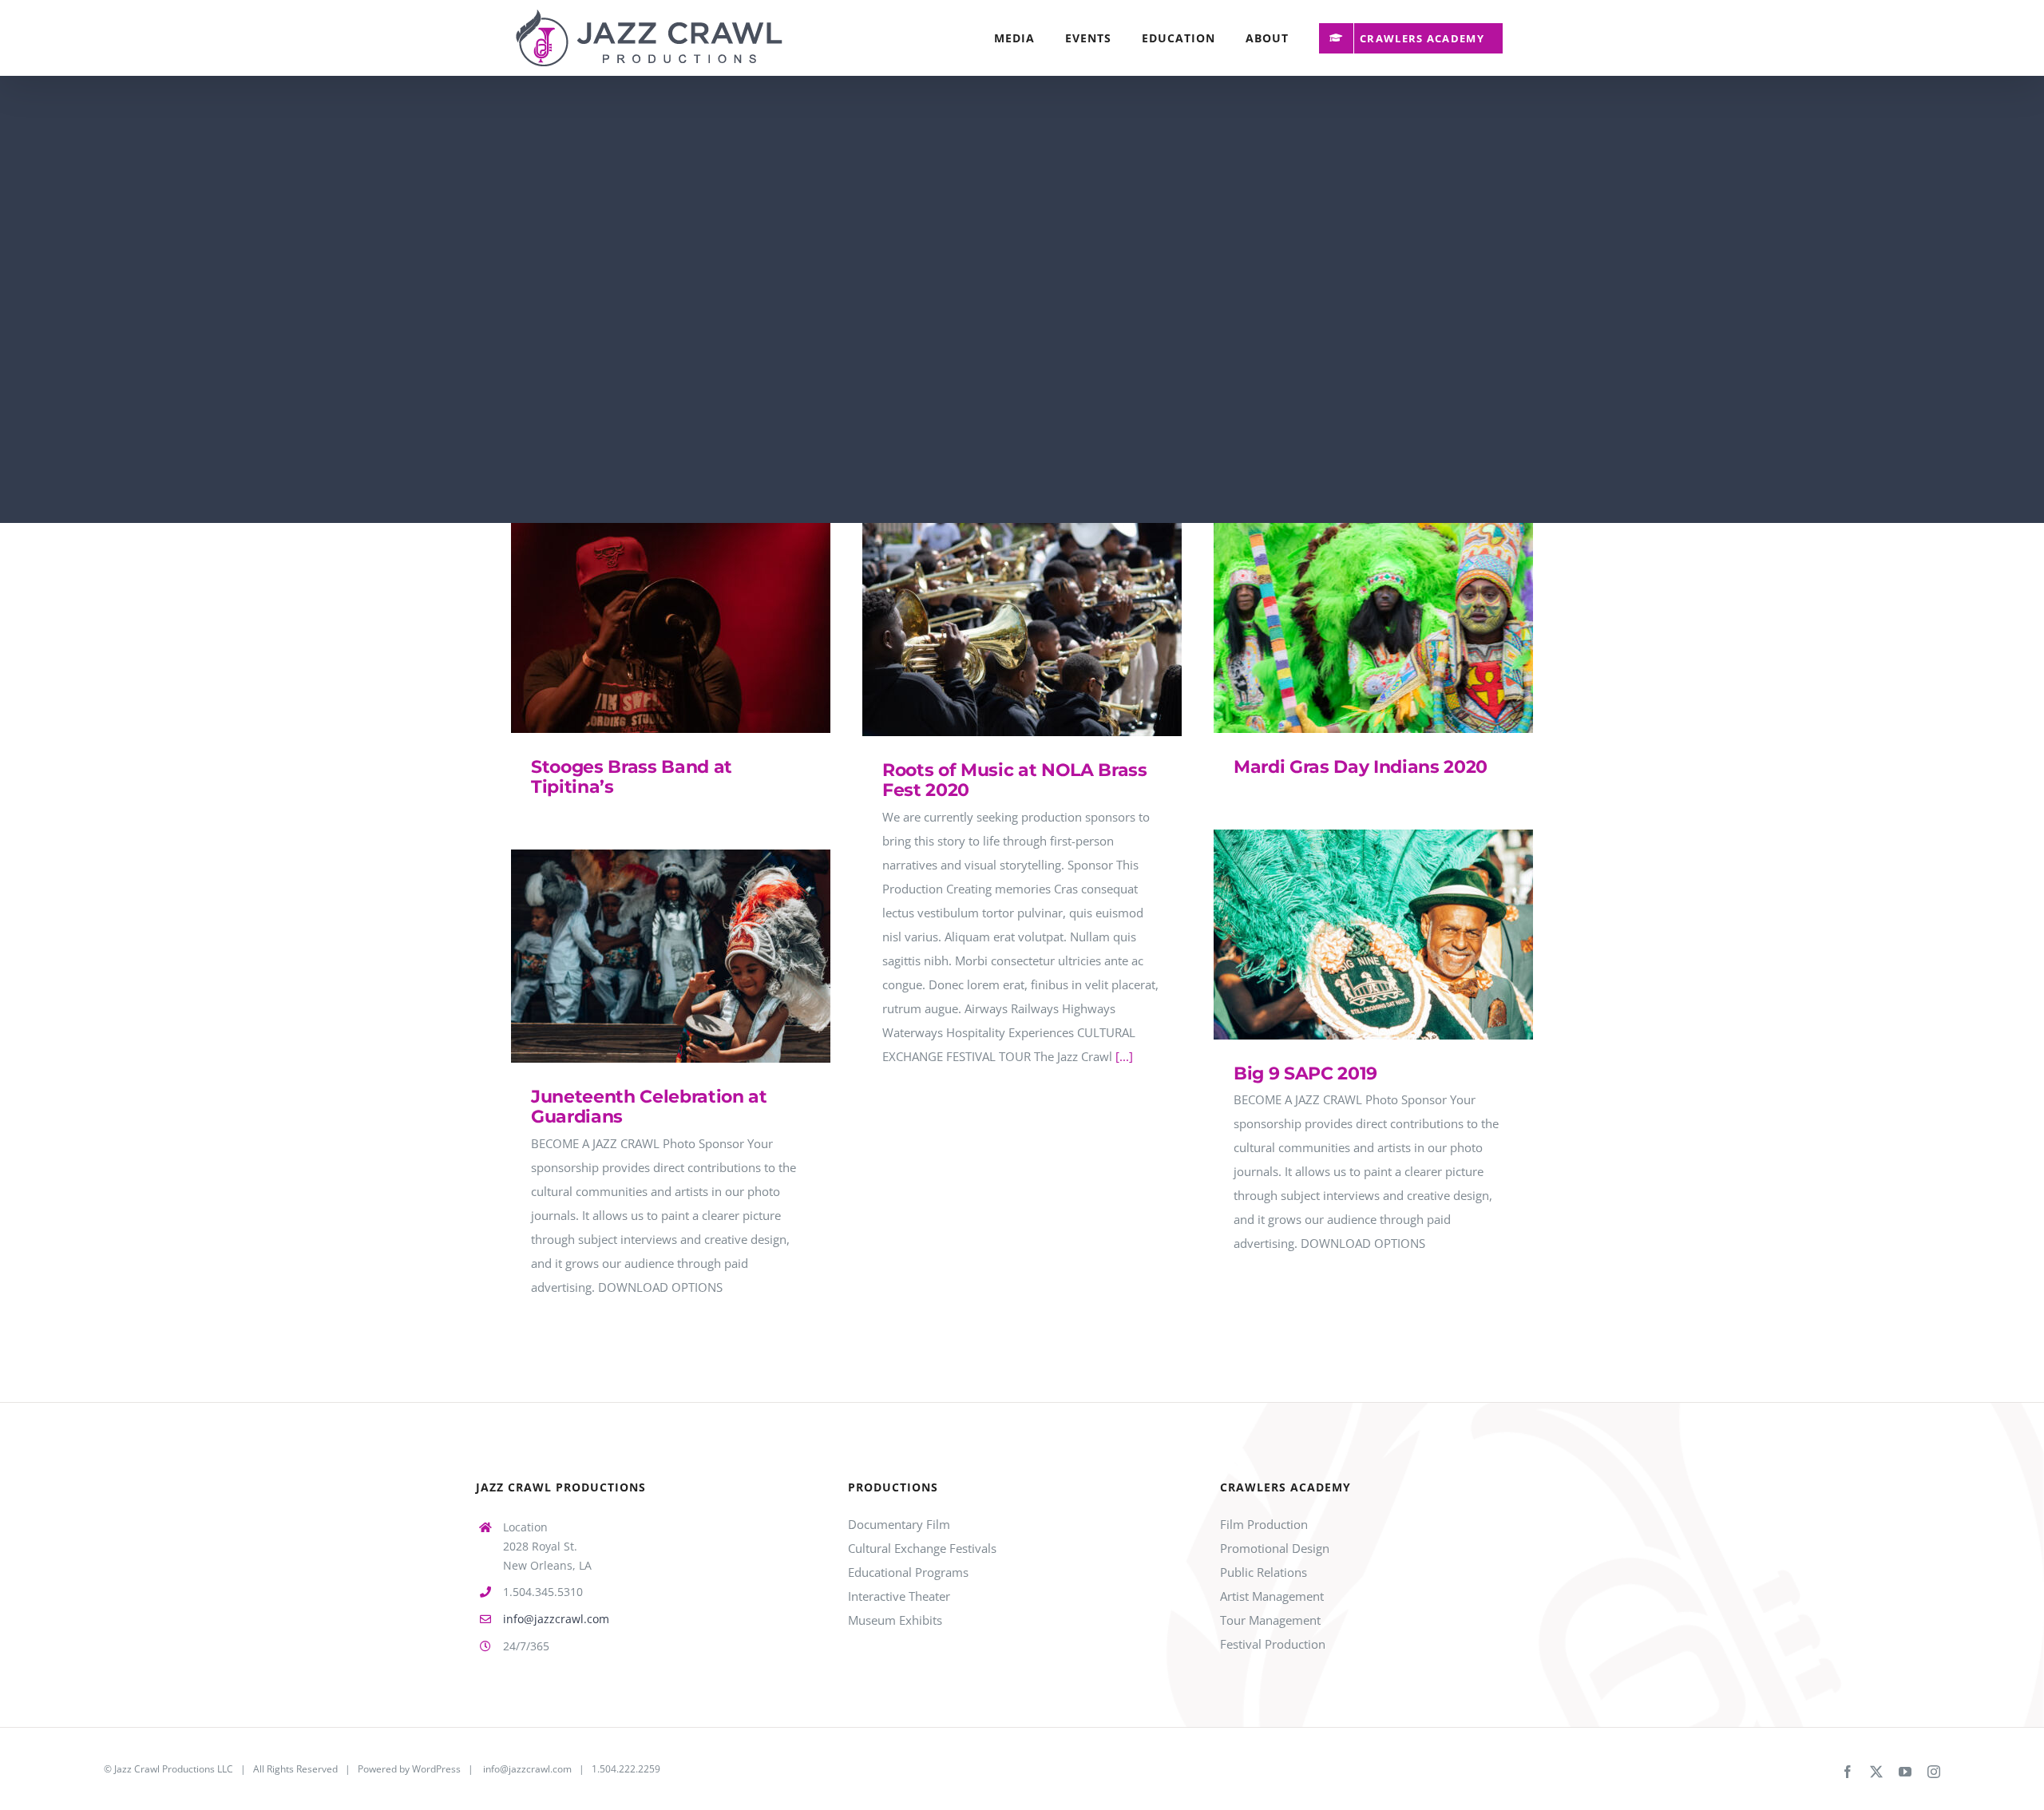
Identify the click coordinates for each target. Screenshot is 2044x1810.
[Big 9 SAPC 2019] (1373, 935)
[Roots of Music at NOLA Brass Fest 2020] (1022, 630)
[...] (1124, 1056)
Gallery (694, 628)
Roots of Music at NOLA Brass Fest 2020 (999, 630)
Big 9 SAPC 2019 (1351, 935)
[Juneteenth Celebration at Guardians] (671, 956)
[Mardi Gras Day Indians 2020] (1373, 628)
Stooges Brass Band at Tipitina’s (648, 628)
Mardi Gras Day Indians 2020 (1351, 628)
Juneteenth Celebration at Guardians (648, 956)
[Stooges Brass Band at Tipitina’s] (671, 628)
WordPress (436, 1769)
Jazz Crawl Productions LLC (174, 1769)
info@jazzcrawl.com (556, 1619)
